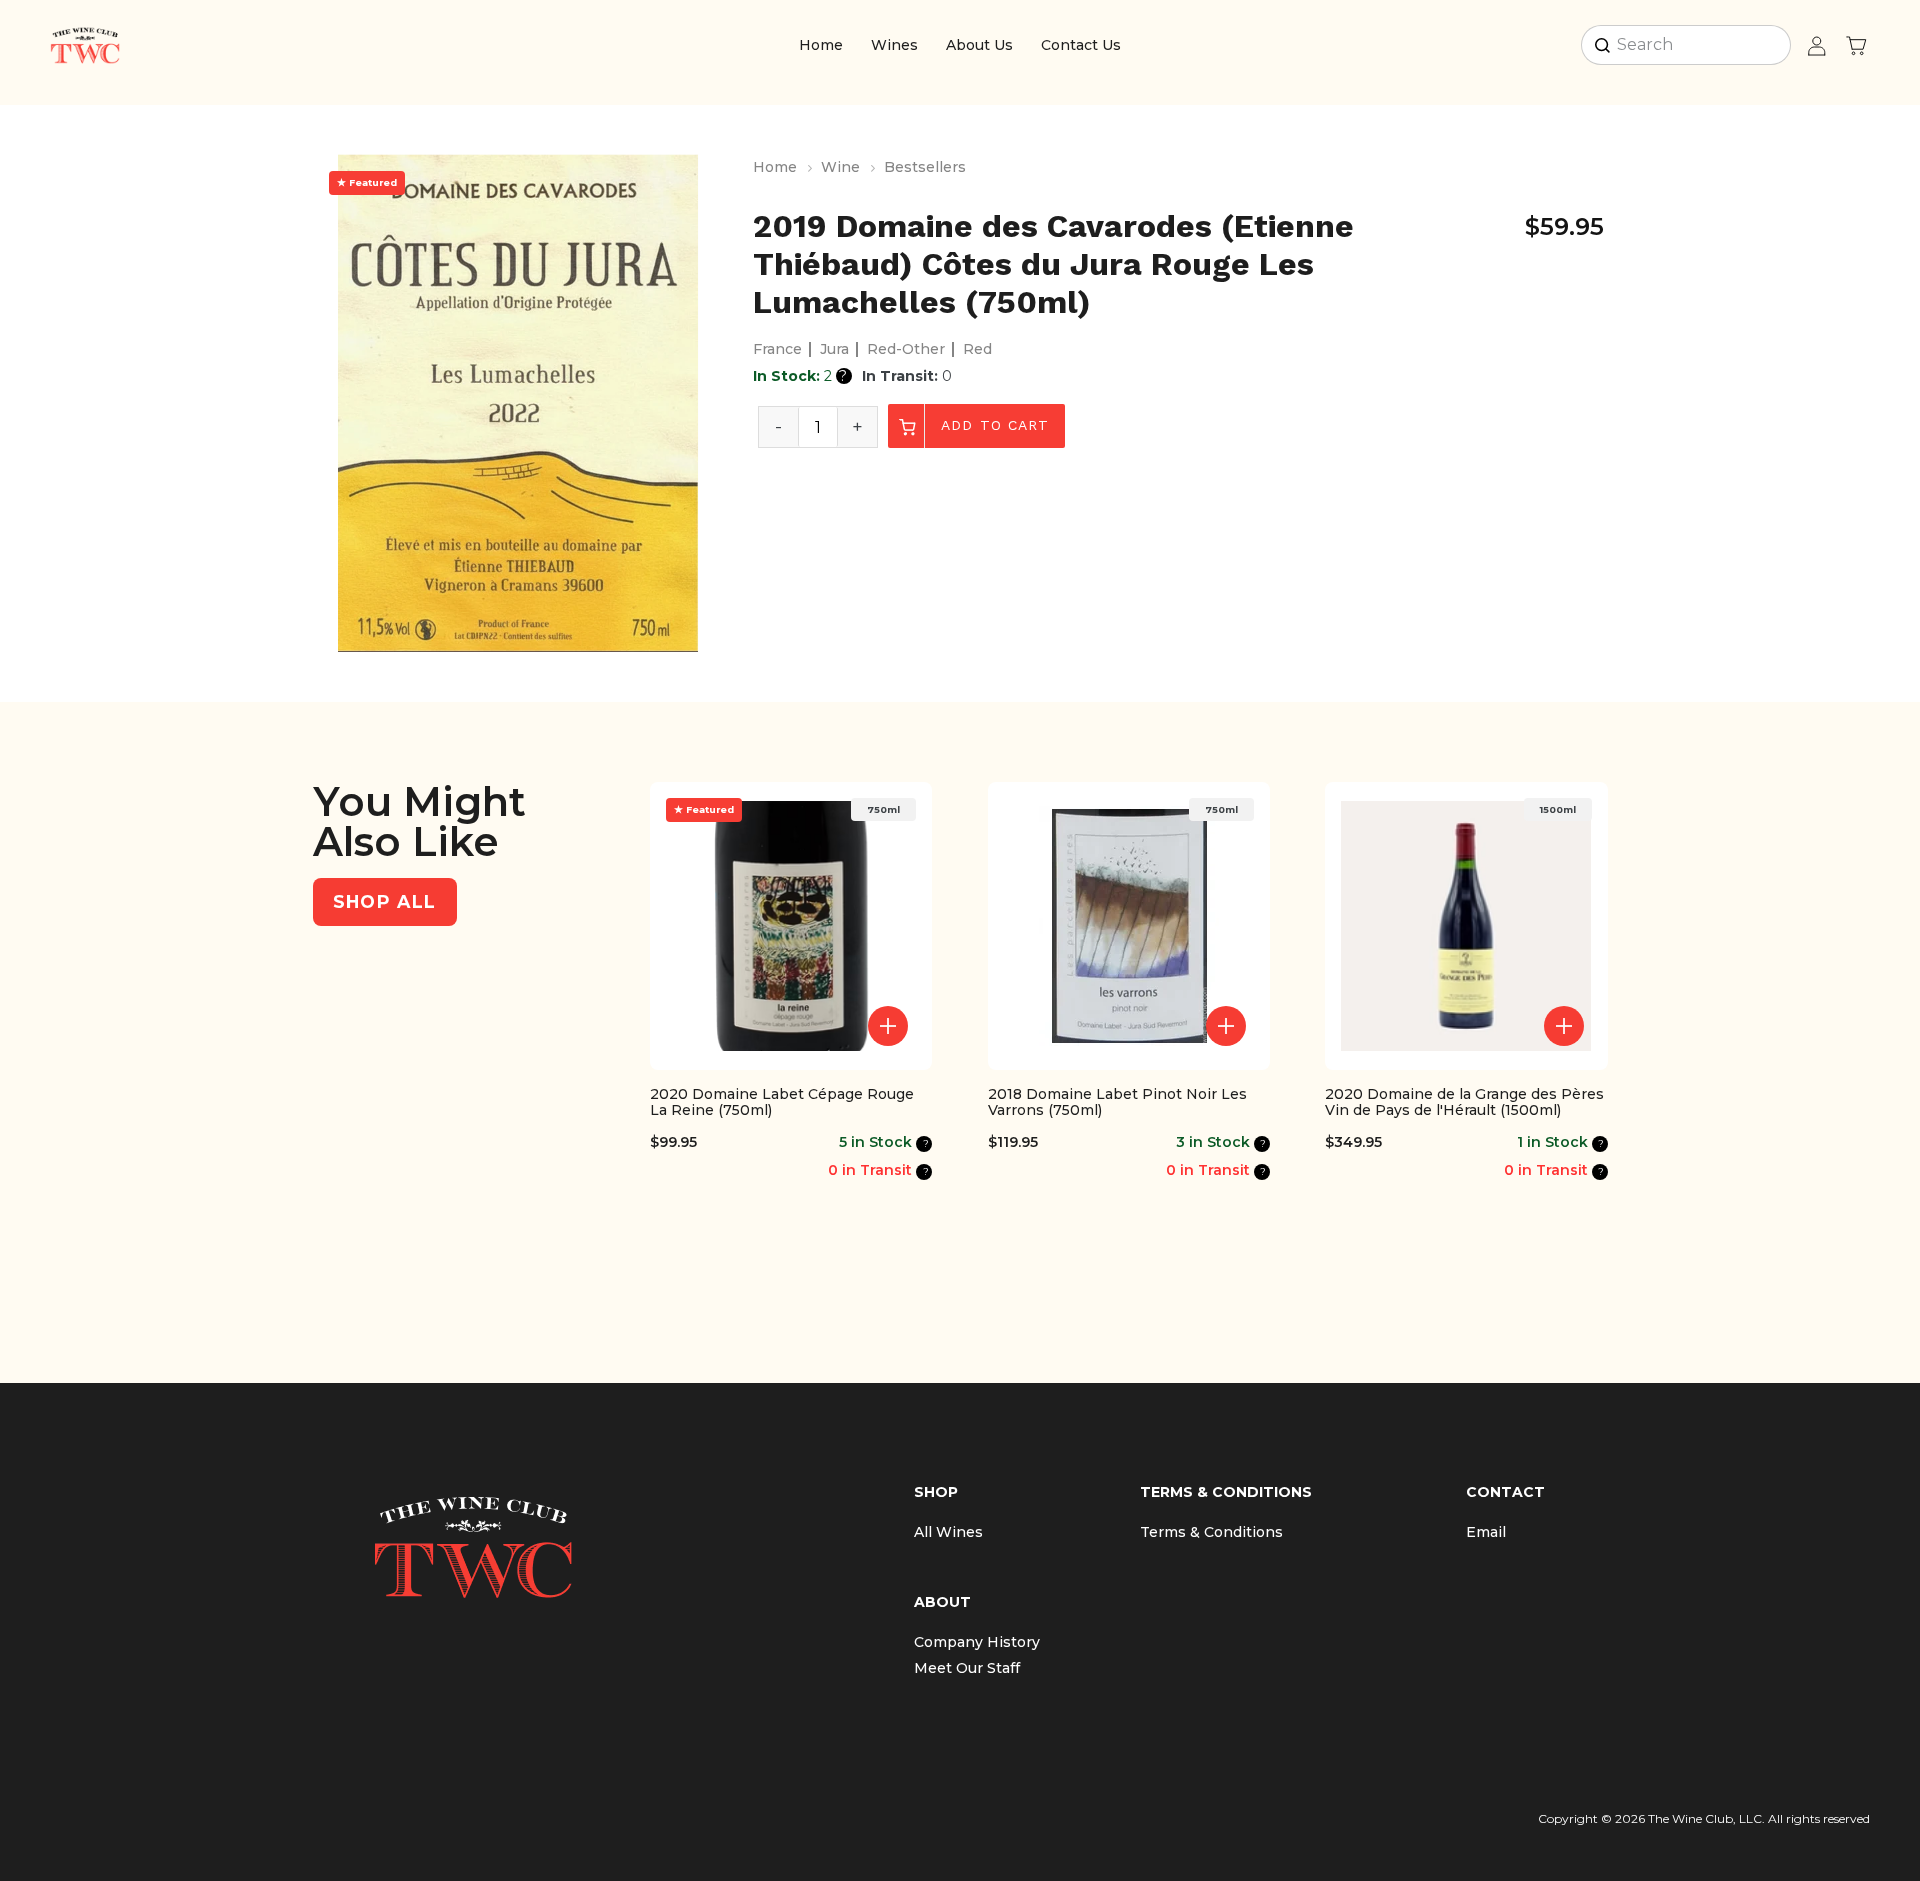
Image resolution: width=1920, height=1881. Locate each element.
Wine (840, 167)
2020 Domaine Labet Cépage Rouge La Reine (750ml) (782, 1103)
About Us (979, 45)
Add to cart (992, 425)
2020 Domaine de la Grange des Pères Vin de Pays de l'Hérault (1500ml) (1464, 1103)
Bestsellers (925, 167)
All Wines (948, 1532)
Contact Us (1081, 45)
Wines (894, 45)
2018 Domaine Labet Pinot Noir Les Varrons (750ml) (1117, 1103)
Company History (977, 1642)
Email (1486, 1532)
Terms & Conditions (1211, 1532)
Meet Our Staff (967, 1668)
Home (821, 45)
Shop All (385, 901)
